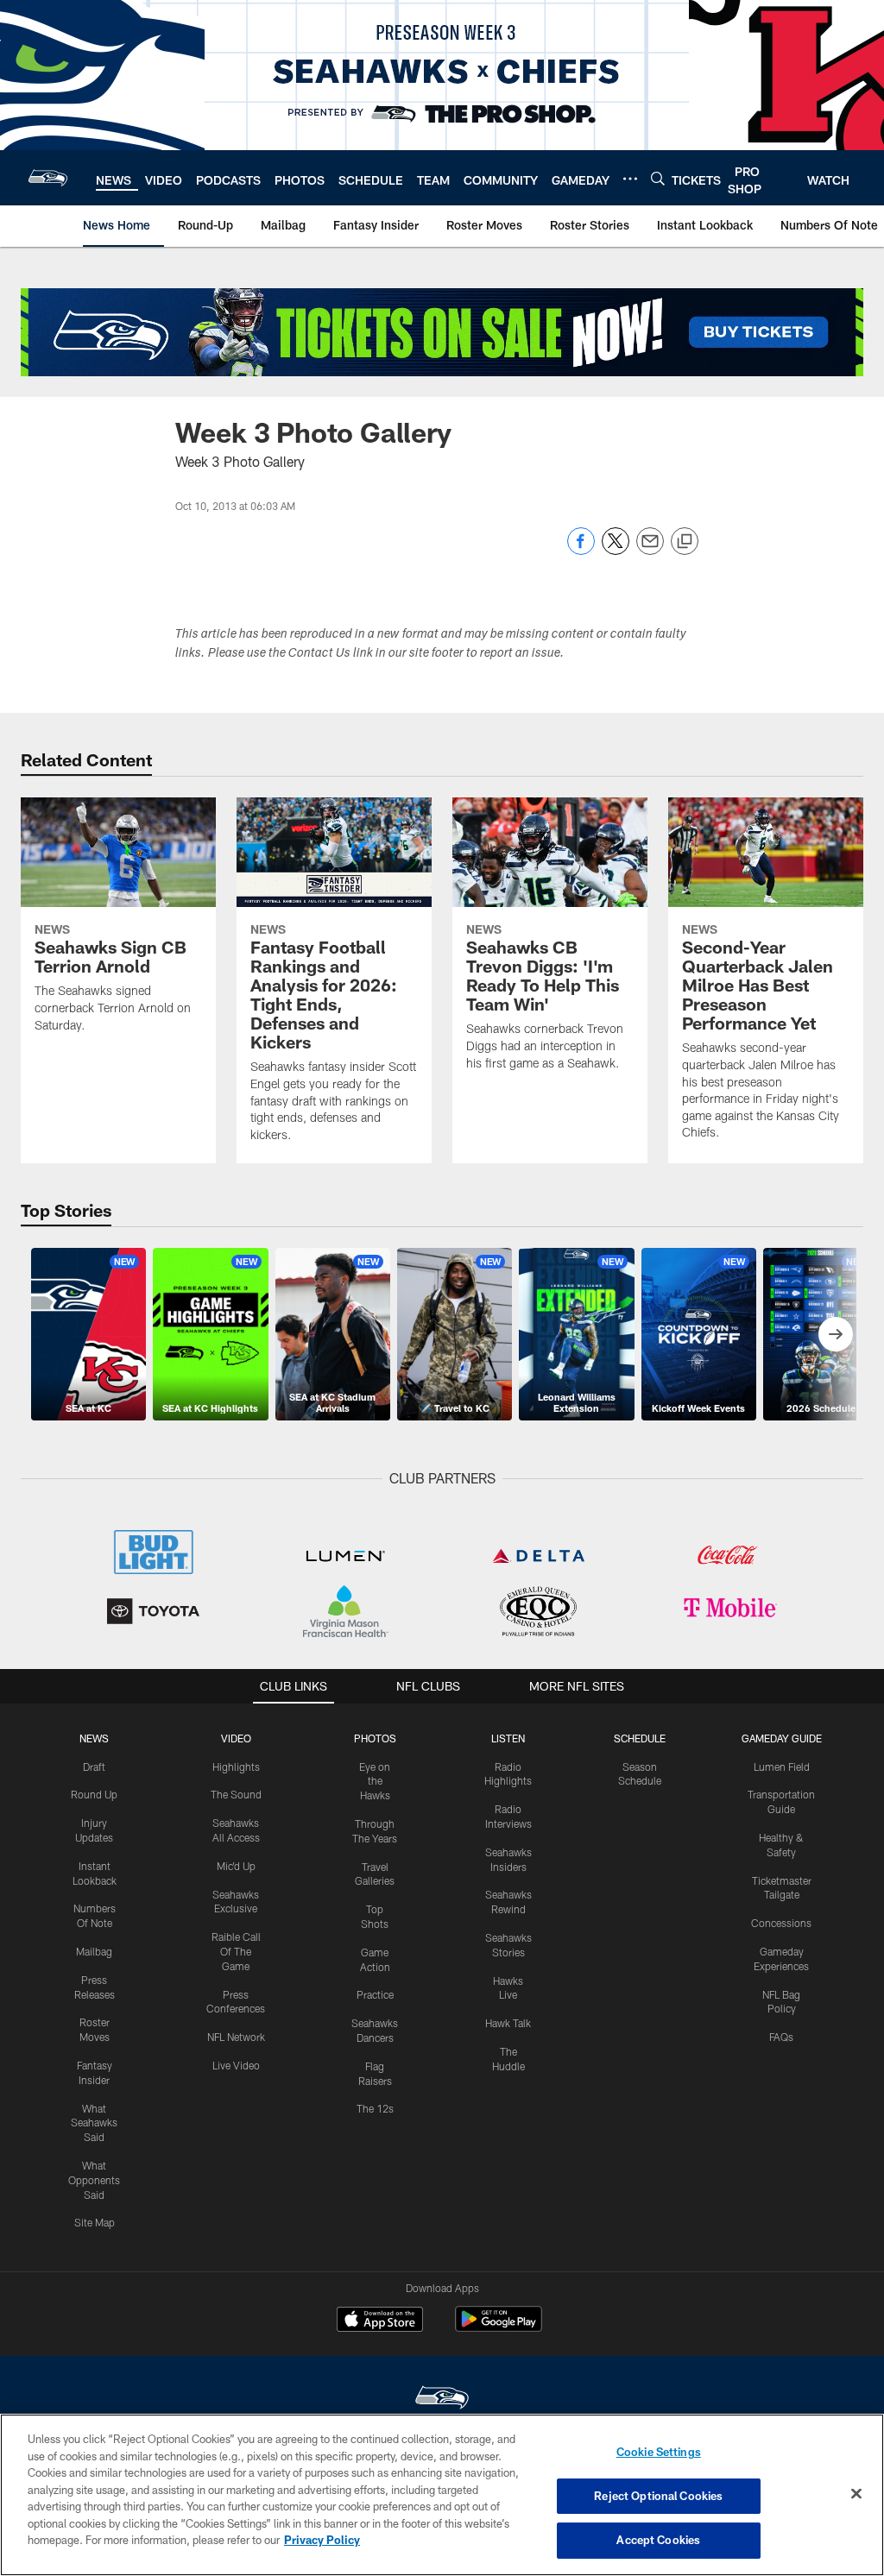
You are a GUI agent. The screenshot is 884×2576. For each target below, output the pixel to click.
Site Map (95, 2222)
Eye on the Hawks (375, 1781)
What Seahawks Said (94, 2123)
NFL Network (236, 2037)
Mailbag (94, 1951)
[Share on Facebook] (581, 550)
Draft (94, 1767)
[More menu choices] (630, 179)
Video (236, 1738)
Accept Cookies (658, 2540)
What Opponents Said (94, 2180)
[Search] (658, 178)
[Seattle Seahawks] (442, 2400)
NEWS (94, 1738)
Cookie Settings (659, 2452)
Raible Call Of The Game (236, 1951)
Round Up (94, 1794)
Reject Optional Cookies (658, 2496)
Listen (508, 1738)
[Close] (856, 2494)
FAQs (781, 2037)
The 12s (375, 2108)
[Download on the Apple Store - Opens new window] (380, 2321)
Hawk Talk (508, 2023)
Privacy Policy (322, 2540)
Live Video (236, 2065)
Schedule (640, 1738)
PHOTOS (375, 1738)
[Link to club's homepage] (48, 178)
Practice (375, 1994)
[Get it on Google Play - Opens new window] (499, 2328)
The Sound (236, 1794)
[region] (442, 2495)
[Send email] (650, 550)
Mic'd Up (236, 1866)
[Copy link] (685, 542)
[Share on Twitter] (616, 550)
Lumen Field (782, 1767)
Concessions (781, 1923)
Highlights (236, 1767)
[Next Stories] (836, 1334)
